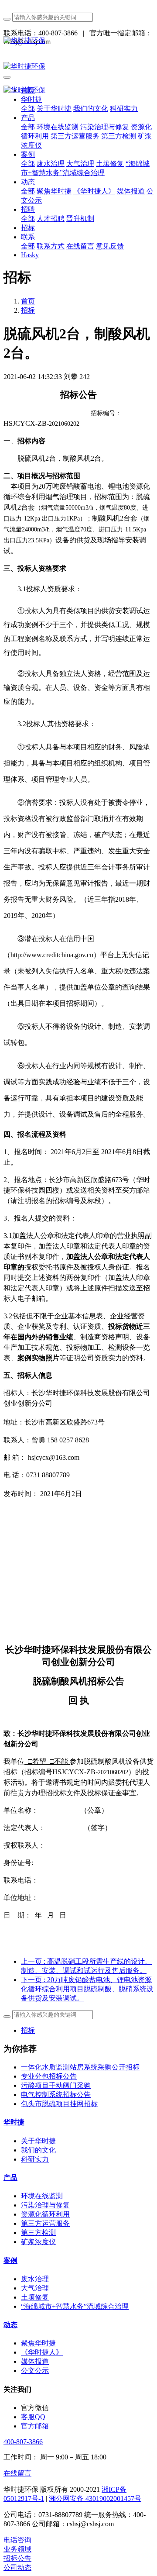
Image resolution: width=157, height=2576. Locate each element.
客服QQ (33, 2417)
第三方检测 (38, 2233)
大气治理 (35, 2288)
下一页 (87, 1989)
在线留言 (17, 2473)
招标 (28, 310)
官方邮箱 (35, 2426)
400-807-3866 (23, 2442)
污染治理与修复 (45, 2205)
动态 (10, 2325)
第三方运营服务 (45, 2223)
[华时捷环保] (78, 41)
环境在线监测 (42, 2196)
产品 (10, 2178)
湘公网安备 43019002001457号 (95, 2498)
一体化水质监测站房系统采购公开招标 (80, 2067)
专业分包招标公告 (49, 2076)
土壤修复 (35, 2297)
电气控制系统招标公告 (56, 2095)
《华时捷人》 (42, 2352)
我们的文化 (38, 2150)
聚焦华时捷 (38, 2343)
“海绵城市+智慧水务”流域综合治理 (75, 2306)
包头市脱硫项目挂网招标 (59, 2104)
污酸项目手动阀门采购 (56, 2085)
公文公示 (35, 2371)
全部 (28, 109)
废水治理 (35, 2279)
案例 (10, 2260)
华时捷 (14, 2122)
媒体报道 (35, 2361)
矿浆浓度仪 (38, 2242)
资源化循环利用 (45, 2214)
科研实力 (35, 2159)
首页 (28, 301)
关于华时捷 (38, 2141)
